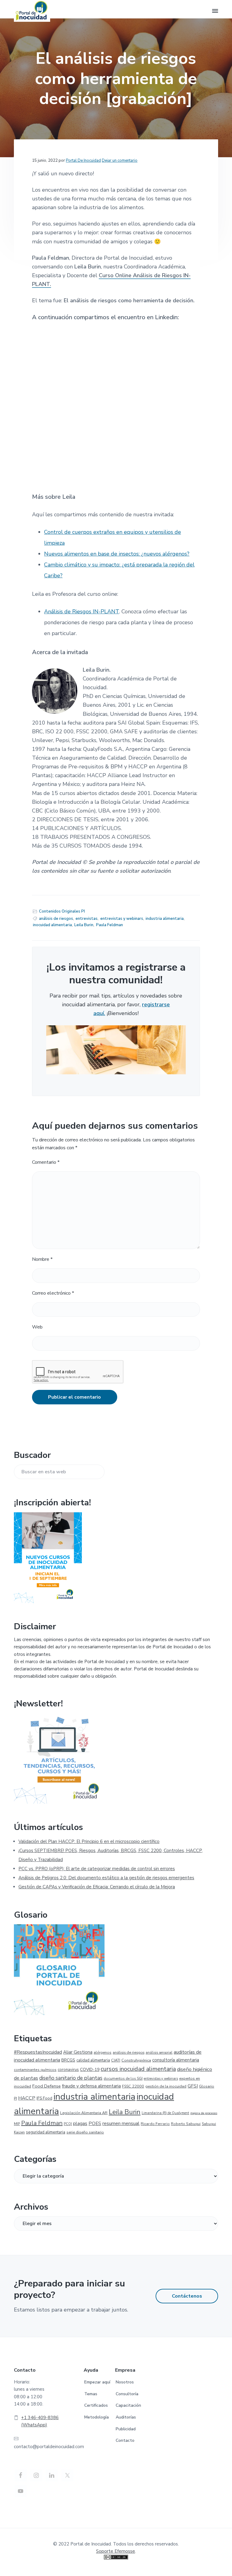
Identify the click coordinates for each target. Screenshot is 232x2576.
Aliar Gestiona (78, 2052)
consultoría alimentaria (176, 2060)
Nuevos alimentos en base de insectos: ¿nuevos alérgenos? (117, 554)
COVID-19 (90, 2070)
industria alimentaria (165, 919)
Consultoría (127, 2394)
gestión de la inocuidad (166, 2086)
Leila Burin (84, 925)
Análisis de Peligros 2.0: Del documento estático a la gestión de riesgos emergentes (106, 1878)
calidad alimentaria (93, 2060)
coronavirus (68, 2070)
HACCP (27, 2098)
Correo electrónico (53, 1293)
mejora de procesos (204, 2113)
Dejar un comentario (120, 161)
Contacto (125, 2440)
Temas (91, 2394)
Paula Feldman (110, 925)
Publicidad (126, 2429)
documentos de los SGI (123, 2078)
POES (95, 2123)
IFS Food (44, 2098)
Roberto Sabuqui (186, 2124)
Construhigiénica (136, 2060)
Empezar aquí (97, 2382)
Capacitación (128, 2405)
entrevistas (87, 919)
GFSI (193, 2086)
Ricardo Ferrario (155, 2124)
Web (37, 1327)
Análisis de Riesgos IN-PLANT (82, 612)
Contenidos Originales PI (62, 911)
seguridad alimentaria (46, 2132)
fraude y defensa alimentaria (91, 2086)
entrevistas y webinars (122, 919)
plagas (80, 2123)
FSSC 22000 (133, 2086)
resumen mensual (121, 2123)
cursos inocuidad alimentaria (138, 2069)
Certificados (96, 2405)
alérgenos (103, 2052)
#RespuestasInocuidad (38, 2052)
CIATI (116, 2060)
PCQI (68, 2124)
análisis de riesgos (56, 919)
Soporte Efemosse (116, 2551)
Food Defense (47, 2086)
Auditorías (126, 2417)
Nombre (42, 1259)
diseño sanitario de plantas (71, 2078)
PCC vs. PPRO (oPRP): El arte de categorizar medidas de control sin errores (97, 1869)
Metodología (97, 2417)
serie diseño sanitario (85, 2132)
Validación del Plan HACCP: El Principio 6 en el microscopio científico (89, 1841)
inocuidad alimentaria (52, 925)
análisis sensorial (159, 2053)
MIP (17, 2124)
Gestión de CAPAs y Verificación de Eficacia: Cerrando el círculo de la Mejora (97, 1887)
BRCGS (68, 2060)
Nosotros (125, 2382)
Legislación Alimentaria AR (84, 2113)
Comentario (46, 1162)
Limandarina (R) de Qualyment (165, 2113)
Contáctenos (187, 2296)
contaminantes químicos (35, 2070)
